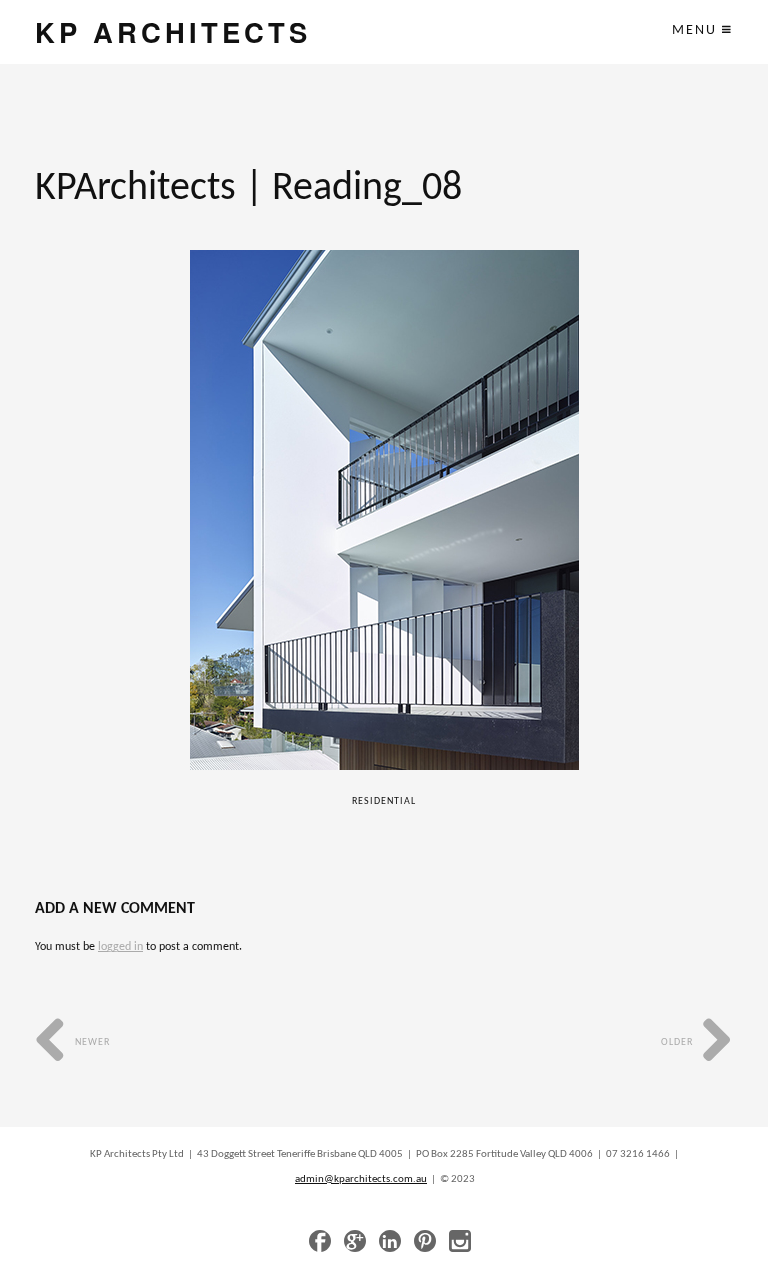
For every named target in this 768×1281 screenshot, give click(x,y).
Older (678, 1042)
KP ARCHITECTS (173, 31)
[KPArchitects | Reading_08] (384, 510)
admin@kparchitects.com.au (361, 1179)
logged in (120, 947)
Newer (91, 1042)
